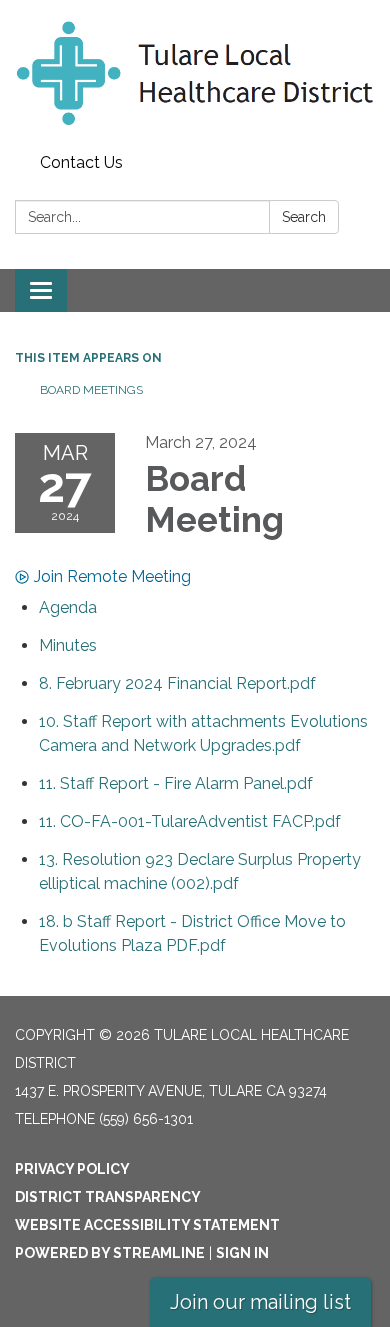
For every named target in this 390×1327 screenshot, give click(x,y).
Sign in (242, 1253)
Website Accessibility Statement (147, 1225)
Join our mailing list (260, 1302)
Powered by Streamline (110, 1253)
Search (304, 217)
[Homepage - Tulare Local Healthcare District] (195, 73)
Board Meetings (91, 390)
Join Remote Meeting (112, 576)
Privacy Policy (72, 1169)
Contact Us (81, 162)
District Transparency (108, 1197)
